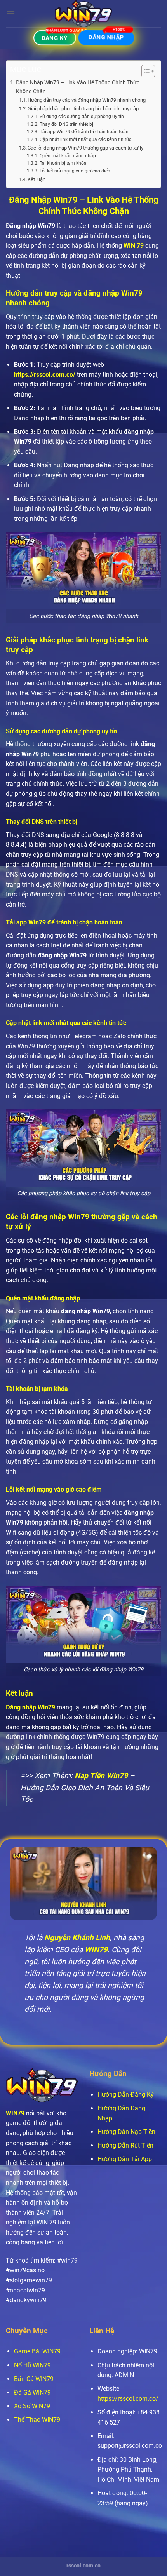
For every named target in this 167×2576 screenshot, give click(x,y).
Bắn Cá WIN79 (34, 2379)
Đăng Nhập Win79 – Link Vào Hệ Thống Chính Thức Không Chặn (78, 87)
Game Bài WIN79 (37, 2351)
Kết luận (37, 179)
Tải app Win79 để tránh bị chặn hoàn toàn (84, 132)
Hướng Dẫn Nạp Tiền (126, 2132)
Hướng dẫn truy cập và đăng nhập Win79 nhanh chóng (87, 100)
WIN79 (15, 2113)
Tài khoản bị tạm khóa (63, 163)
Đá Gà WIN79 (32, 2392)
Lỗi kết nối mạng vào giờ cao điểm (76, 171)
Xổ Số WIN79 (32, 2406)
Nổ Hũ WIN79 (32, 2365)
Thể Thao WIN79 (37, 2420)
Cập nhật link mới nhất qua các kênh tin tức (85, 139)
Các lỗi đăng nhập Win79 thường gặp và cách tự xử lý (85, 148)
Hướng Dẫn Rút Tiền (125, 2145)
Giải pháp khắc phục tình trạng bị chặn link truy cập (83, 109)
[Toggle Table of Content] (144, 71)
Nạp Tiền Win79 (101, 1776)
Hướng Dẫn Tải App (125, 2159)
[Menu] (10, 13)
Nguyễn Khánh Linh (77, 1938)
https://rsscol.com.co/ (45, 375)
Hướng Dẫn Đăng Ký (126, 2095)
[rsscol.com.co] (83, 14)
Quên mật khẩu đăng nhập (68, 156)
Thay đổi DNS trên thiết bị (66, 124)
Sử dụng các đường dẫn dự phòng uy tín (82, 117)
